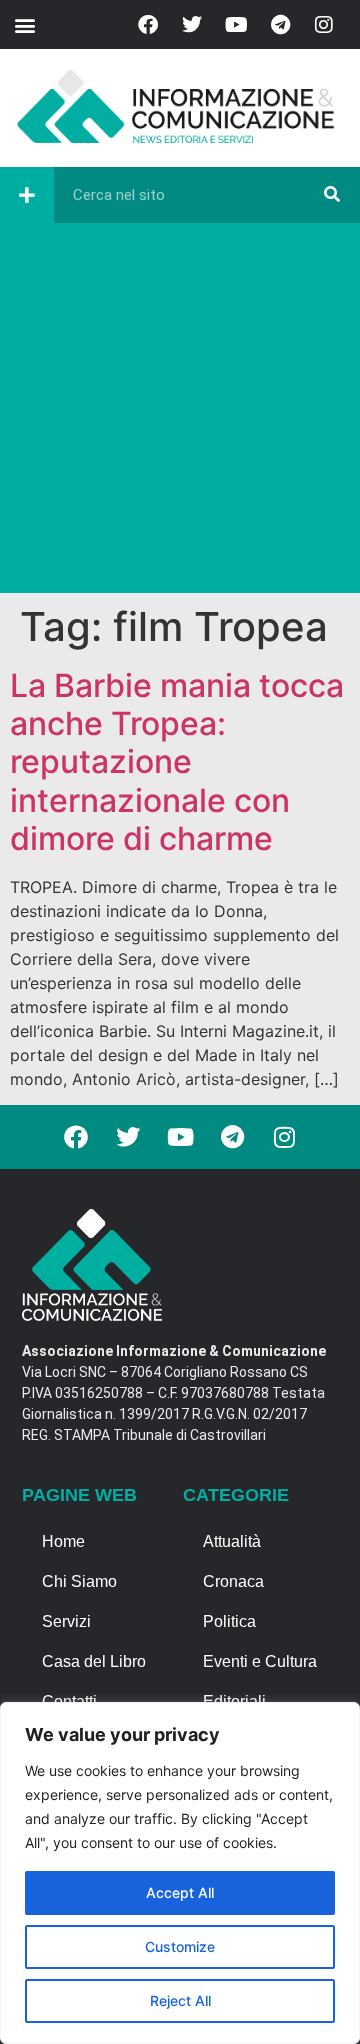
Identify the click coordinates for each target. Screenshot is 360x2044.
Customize (180, 1946)
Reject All (180, 2000)
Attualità (232, 1541)
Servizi (66, 1621)
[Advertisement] (180, 413)
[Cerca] (332, 195)
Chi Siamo (79, 1581)
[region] (180, 1873)
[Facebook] (148, 25)
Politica (229, 1621)
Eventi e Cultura (260, 1661)
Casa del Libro (94, 1661)
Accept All (180, 1892)
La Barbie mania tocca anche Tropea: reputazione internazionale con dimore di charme (177, 762)
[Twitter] (192, 25)
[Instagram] (324, 25)
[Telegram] (280, 25)
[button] (24, 24)
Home (63, 1541)
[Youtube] (236, 25)
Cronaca (233, 1581)
